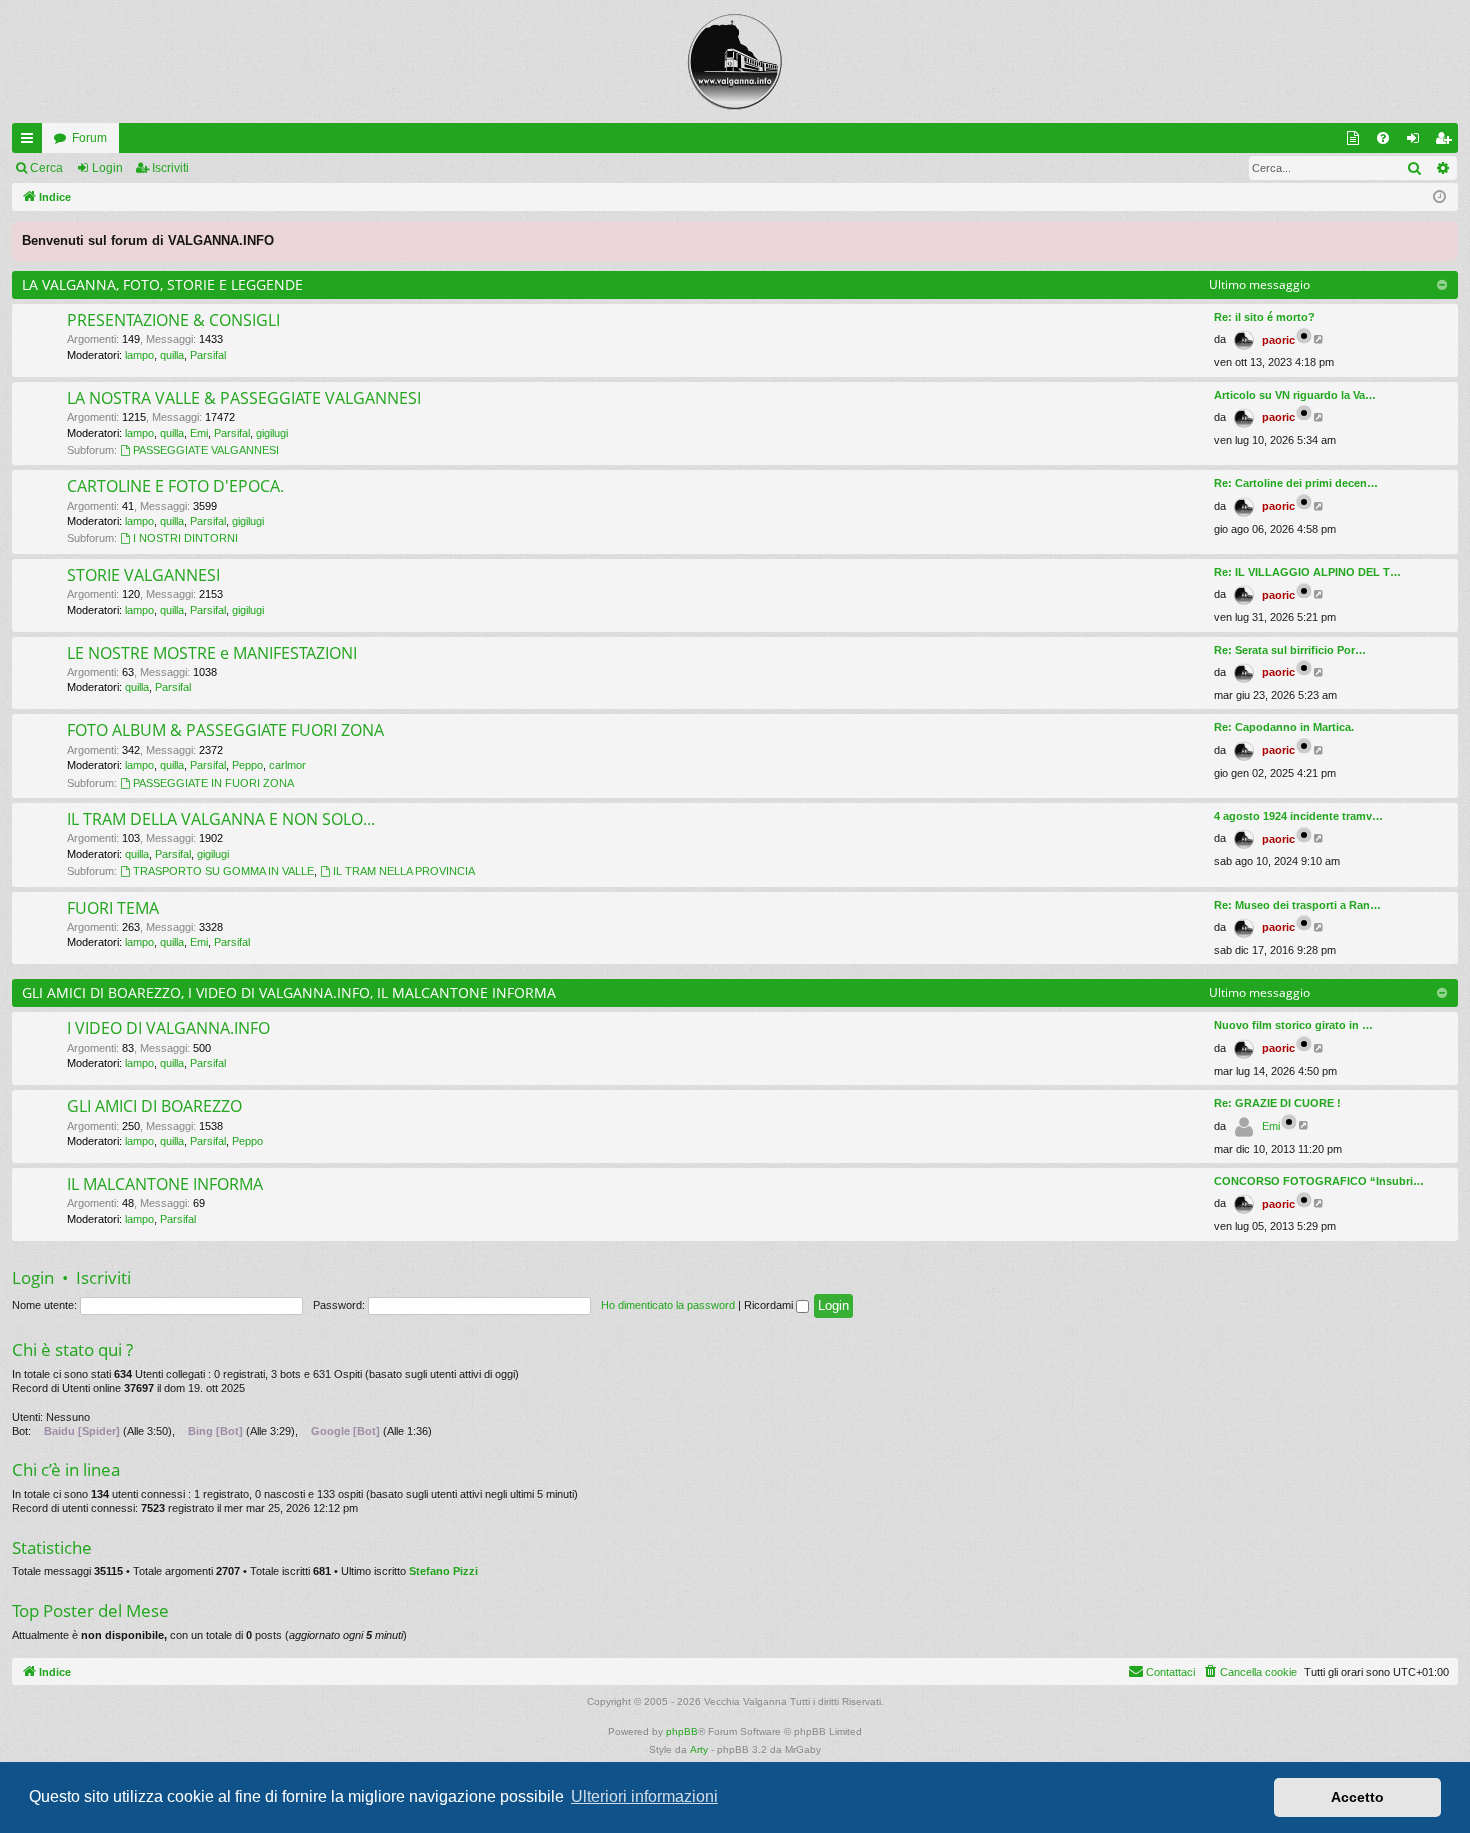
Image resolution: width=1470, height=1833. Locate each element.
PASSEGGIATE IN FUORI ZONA (213, 783)
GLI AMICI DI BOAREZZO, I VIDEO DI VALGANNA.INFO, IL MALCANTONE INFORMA (289, 992)
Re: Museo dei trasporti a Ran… (1297, 905)
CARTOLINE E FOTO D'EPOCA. (175, 486)
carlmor (287, 765)
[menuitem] (1383, 138)
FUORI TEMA (113, 908)
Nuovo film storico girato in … (1293, 1025)
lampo (139, 355)
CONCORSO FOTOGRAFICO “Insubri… (1319, 1181)
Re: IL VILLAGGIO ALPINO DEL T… (1307, 572)
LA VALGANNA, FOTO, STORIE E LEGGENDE (162, 284)
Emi (199, 433)
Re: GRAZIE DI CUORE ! (1277, 1103)
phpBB (682, 1731)
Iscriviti (170, 168)
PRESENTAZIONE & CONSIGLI (173, 320)
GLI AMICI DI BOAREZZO (154, 1106)
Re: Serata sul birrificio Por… (1290, 650)
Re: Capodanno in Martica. (1284, 727)
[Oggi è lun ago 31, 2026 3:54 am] (1439, 197)
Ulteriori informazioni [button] (644, 1796)
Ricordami (770, 1305)
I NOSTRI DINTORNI (185, 538)
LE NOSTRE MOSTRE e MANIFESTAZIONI (212, 653)
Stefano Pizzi (443, 1571)
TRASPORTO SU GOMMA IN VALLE (223, 871)
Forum (89, 138)
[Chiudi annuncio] (1442, 237)
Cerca (46, 168)
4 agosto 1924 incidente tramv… (1298, 816)
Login (107, 168)
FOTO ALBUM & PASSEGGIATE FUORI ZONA (225, 730)
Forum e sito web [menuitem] (1357, 142)
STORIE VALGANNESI (143, 575)
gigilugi (272, 433)
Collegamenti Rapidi (31, 142)
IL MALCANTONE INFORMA (165, 1184)
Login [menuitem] (1417, 142)
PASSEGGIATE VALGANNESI (206, 450)
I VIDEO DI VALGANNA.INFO (168, 1028)
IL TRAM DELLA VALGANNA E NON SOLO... (221, 819)
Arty (699, 1749)
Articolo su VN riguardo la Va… (1295, 395)
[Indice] (735, 61)
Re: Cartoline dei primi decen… (1296, 483)
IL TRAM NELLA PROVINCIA (404, 871)
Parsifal (208, 355)
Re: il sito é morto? (1264, 317)
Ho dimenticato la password (668, 1305)
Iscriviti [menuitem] (1447, 142)
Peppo (247, 765)
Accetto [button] (1357, 1797)
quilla (172, 355)
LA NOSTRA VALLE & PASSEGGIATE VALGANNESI (244, 398)
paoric (1278, 340)
